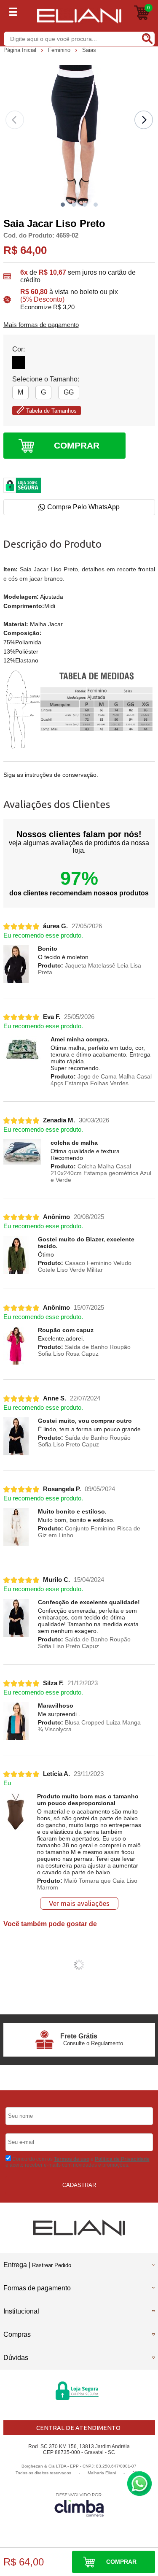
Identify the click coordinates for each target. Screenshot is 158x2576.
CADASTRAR (79, 2185)
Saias (89, 50)
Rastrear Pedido (52, 2265)
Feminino (60, 50)
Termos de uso (72, 2159)
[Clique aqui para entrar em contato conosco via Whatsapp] (139, 2484)
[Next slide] (144, 120)
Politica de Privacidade (122, 2159)
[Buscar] (147, 38)
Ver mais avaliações (79, 1903)
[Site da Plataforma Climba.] (79, 2504)
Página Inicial (21, 50)
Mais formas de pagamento (41, 325)
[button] (63, 205)
